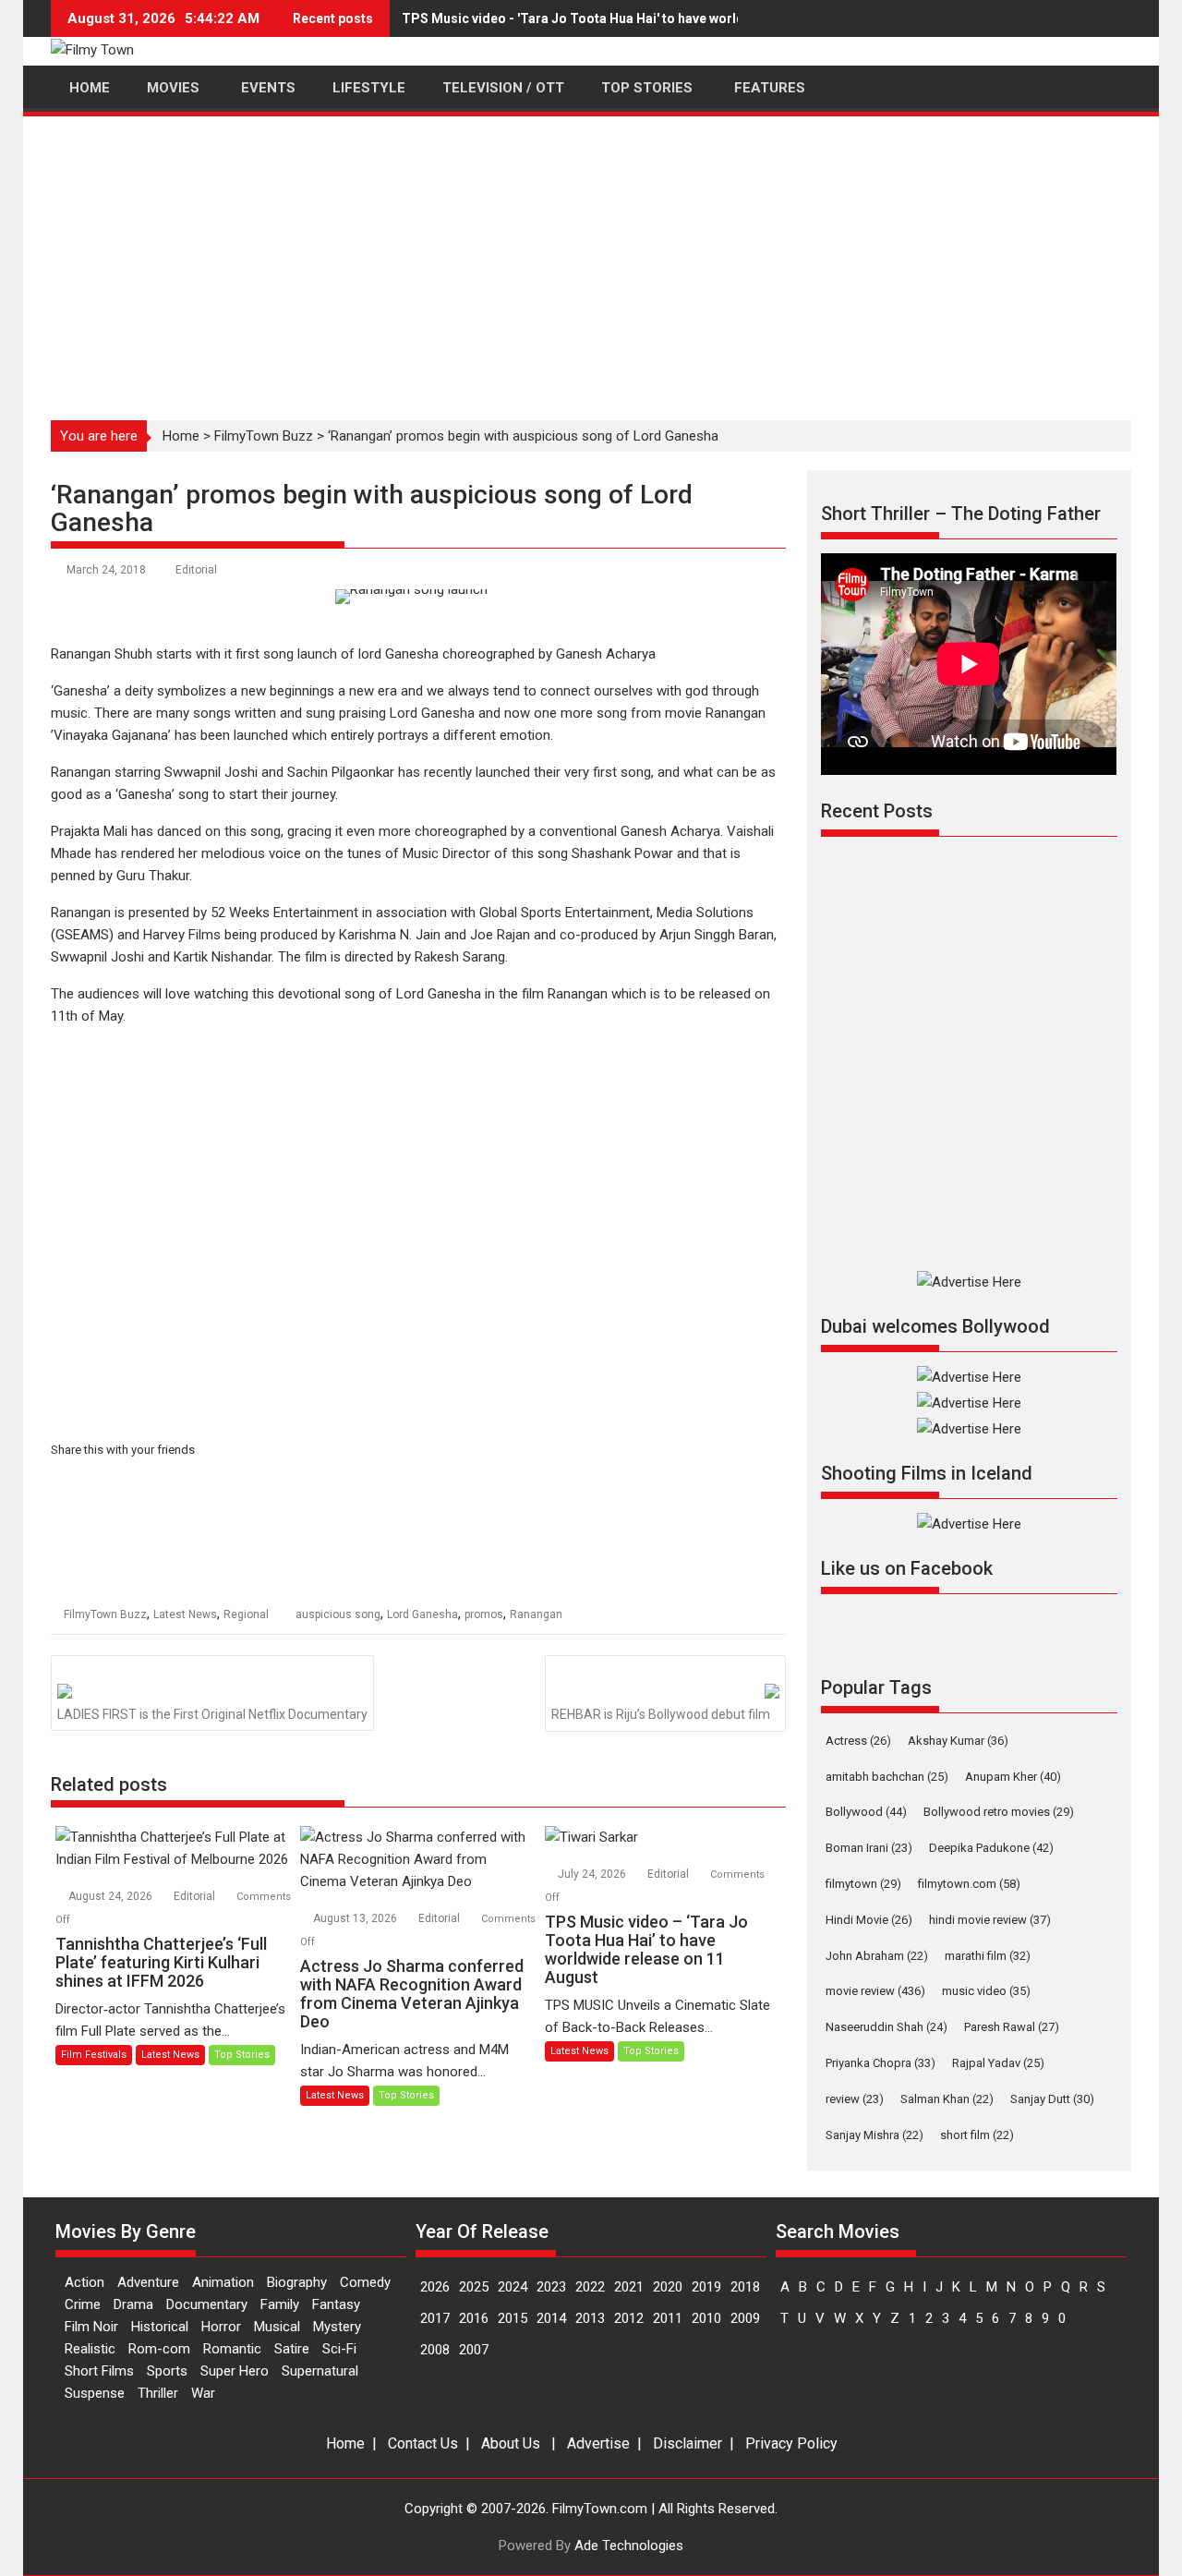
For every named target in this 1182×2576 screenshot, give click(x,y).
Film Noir (91, 2327)
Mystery (337, 2327)
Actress (858, 1741)
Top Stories (242, 2055)
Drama (133, 2304)
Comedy (365, 2282)
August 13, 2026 (356, 1918)
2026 (435, 2287)
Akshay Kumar (958, 1741)
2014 (551, 2318)
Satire (292, 2349)
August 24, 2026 (112, 1896)
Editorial (196, 570)
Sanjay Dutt (1052, 2099)
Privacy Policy (791, 2443)
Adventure (148, 2282)
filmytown (863, 1884)
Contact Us (423, 2443)
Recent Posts (877, 811)
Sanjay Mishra (874, 2135)
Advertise (598, 2443)
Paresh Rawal (1012, 2027)
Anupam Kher (1013, 1777)
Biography (297, 2282)
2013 (590, 2318)
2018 (745, 2287)
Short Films (99, 2371)
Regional (246, 1615)
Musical (277, 2327)
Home (181, 436)
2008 (435, 2350)
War (203, 2393)
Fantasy (336, 2304)
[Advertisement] (591, 258)
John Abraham (877, 1956)
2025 (474, 2287)
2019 (706, 2287)
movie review (875, 1991)
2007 (474, 2350)
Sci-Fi (339, 2349)
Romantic (232, 2349)
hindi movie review (990, 1920)
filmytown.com (969, 1884)
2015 (513, 2318)
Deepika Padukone (991, 1848)
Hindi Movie (869, 1920)
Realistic (90, 2349)
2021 (629, 2287)
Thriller (158, 2393)
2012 (629, 2318)
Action (84, 2282)
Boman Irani (869, 1848)
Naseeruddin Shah (886, 2027)
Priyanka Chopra (880, 2063)
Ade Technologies (629, 2546)
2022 (590, 2287)
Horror (221, 2327)
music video (986, 1991)
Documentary (207, 2304)
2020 (668, 2287)
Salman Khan (947, 2099)
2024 (513, 2287)
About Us (511, 2443)
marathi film (988, 1956)
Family (280, 2304)
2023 (551, 2287)
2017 (435, 2318)
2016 (474, 2318)
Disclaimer (687, 2443)
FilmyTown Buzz (264, 436)
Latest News (185, 1615)
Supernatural (320, 2371)
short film (977, 2135)
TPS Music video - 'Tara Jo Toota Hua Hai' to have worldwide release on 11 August (653, 18)
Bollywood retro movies (999, 1812)
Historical (160, 2327)
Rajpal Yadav (998, 2063)
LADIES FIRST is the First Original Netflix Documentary (212, 1714)
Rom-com (159, 2349)
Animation (223, 2282)
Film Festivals (94, 2055)
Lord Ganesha (422, 1615)
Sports (167, 2371)
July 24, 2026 (593, 1874)
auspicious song (338, 1615)
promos (484, 1615)
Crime (83, 2304)
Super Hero (235, 2371)
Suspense (95, 2393)
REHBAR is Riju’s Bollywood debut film (661, 1714)
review (855, 2099)
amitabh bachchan (887, 1777)
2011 (668, 2318)
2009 (745, 2318)
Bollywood (866, 1812)
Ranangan (536, 1615)
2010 (706, 2318)
